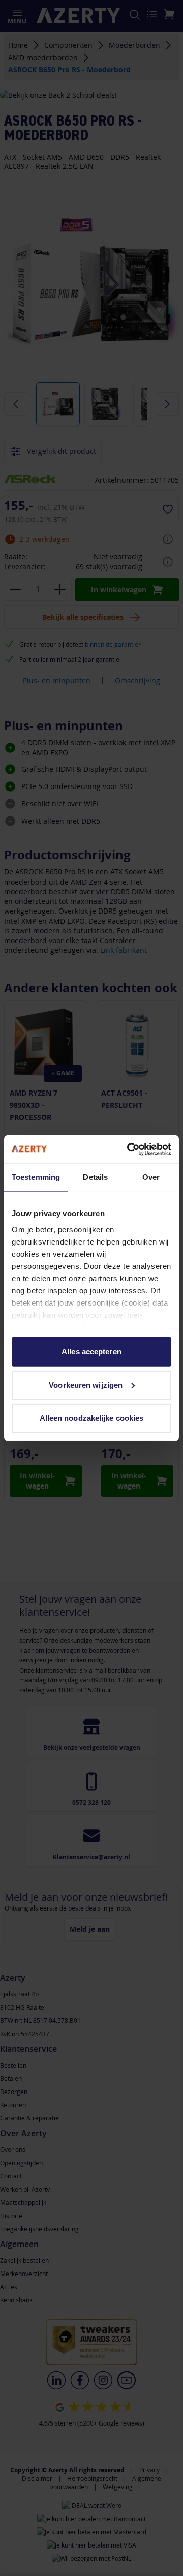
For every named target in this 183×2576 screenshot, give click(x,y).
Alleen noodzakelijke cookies (92, 1418)
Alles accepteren (91, 1352)
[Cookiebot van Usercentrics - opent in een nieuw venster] (129, 1149)
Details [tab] (95, 1177)
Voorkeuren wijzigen (86, 1385)
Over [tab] (151, 1177)
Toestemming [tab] (36, 1177)
